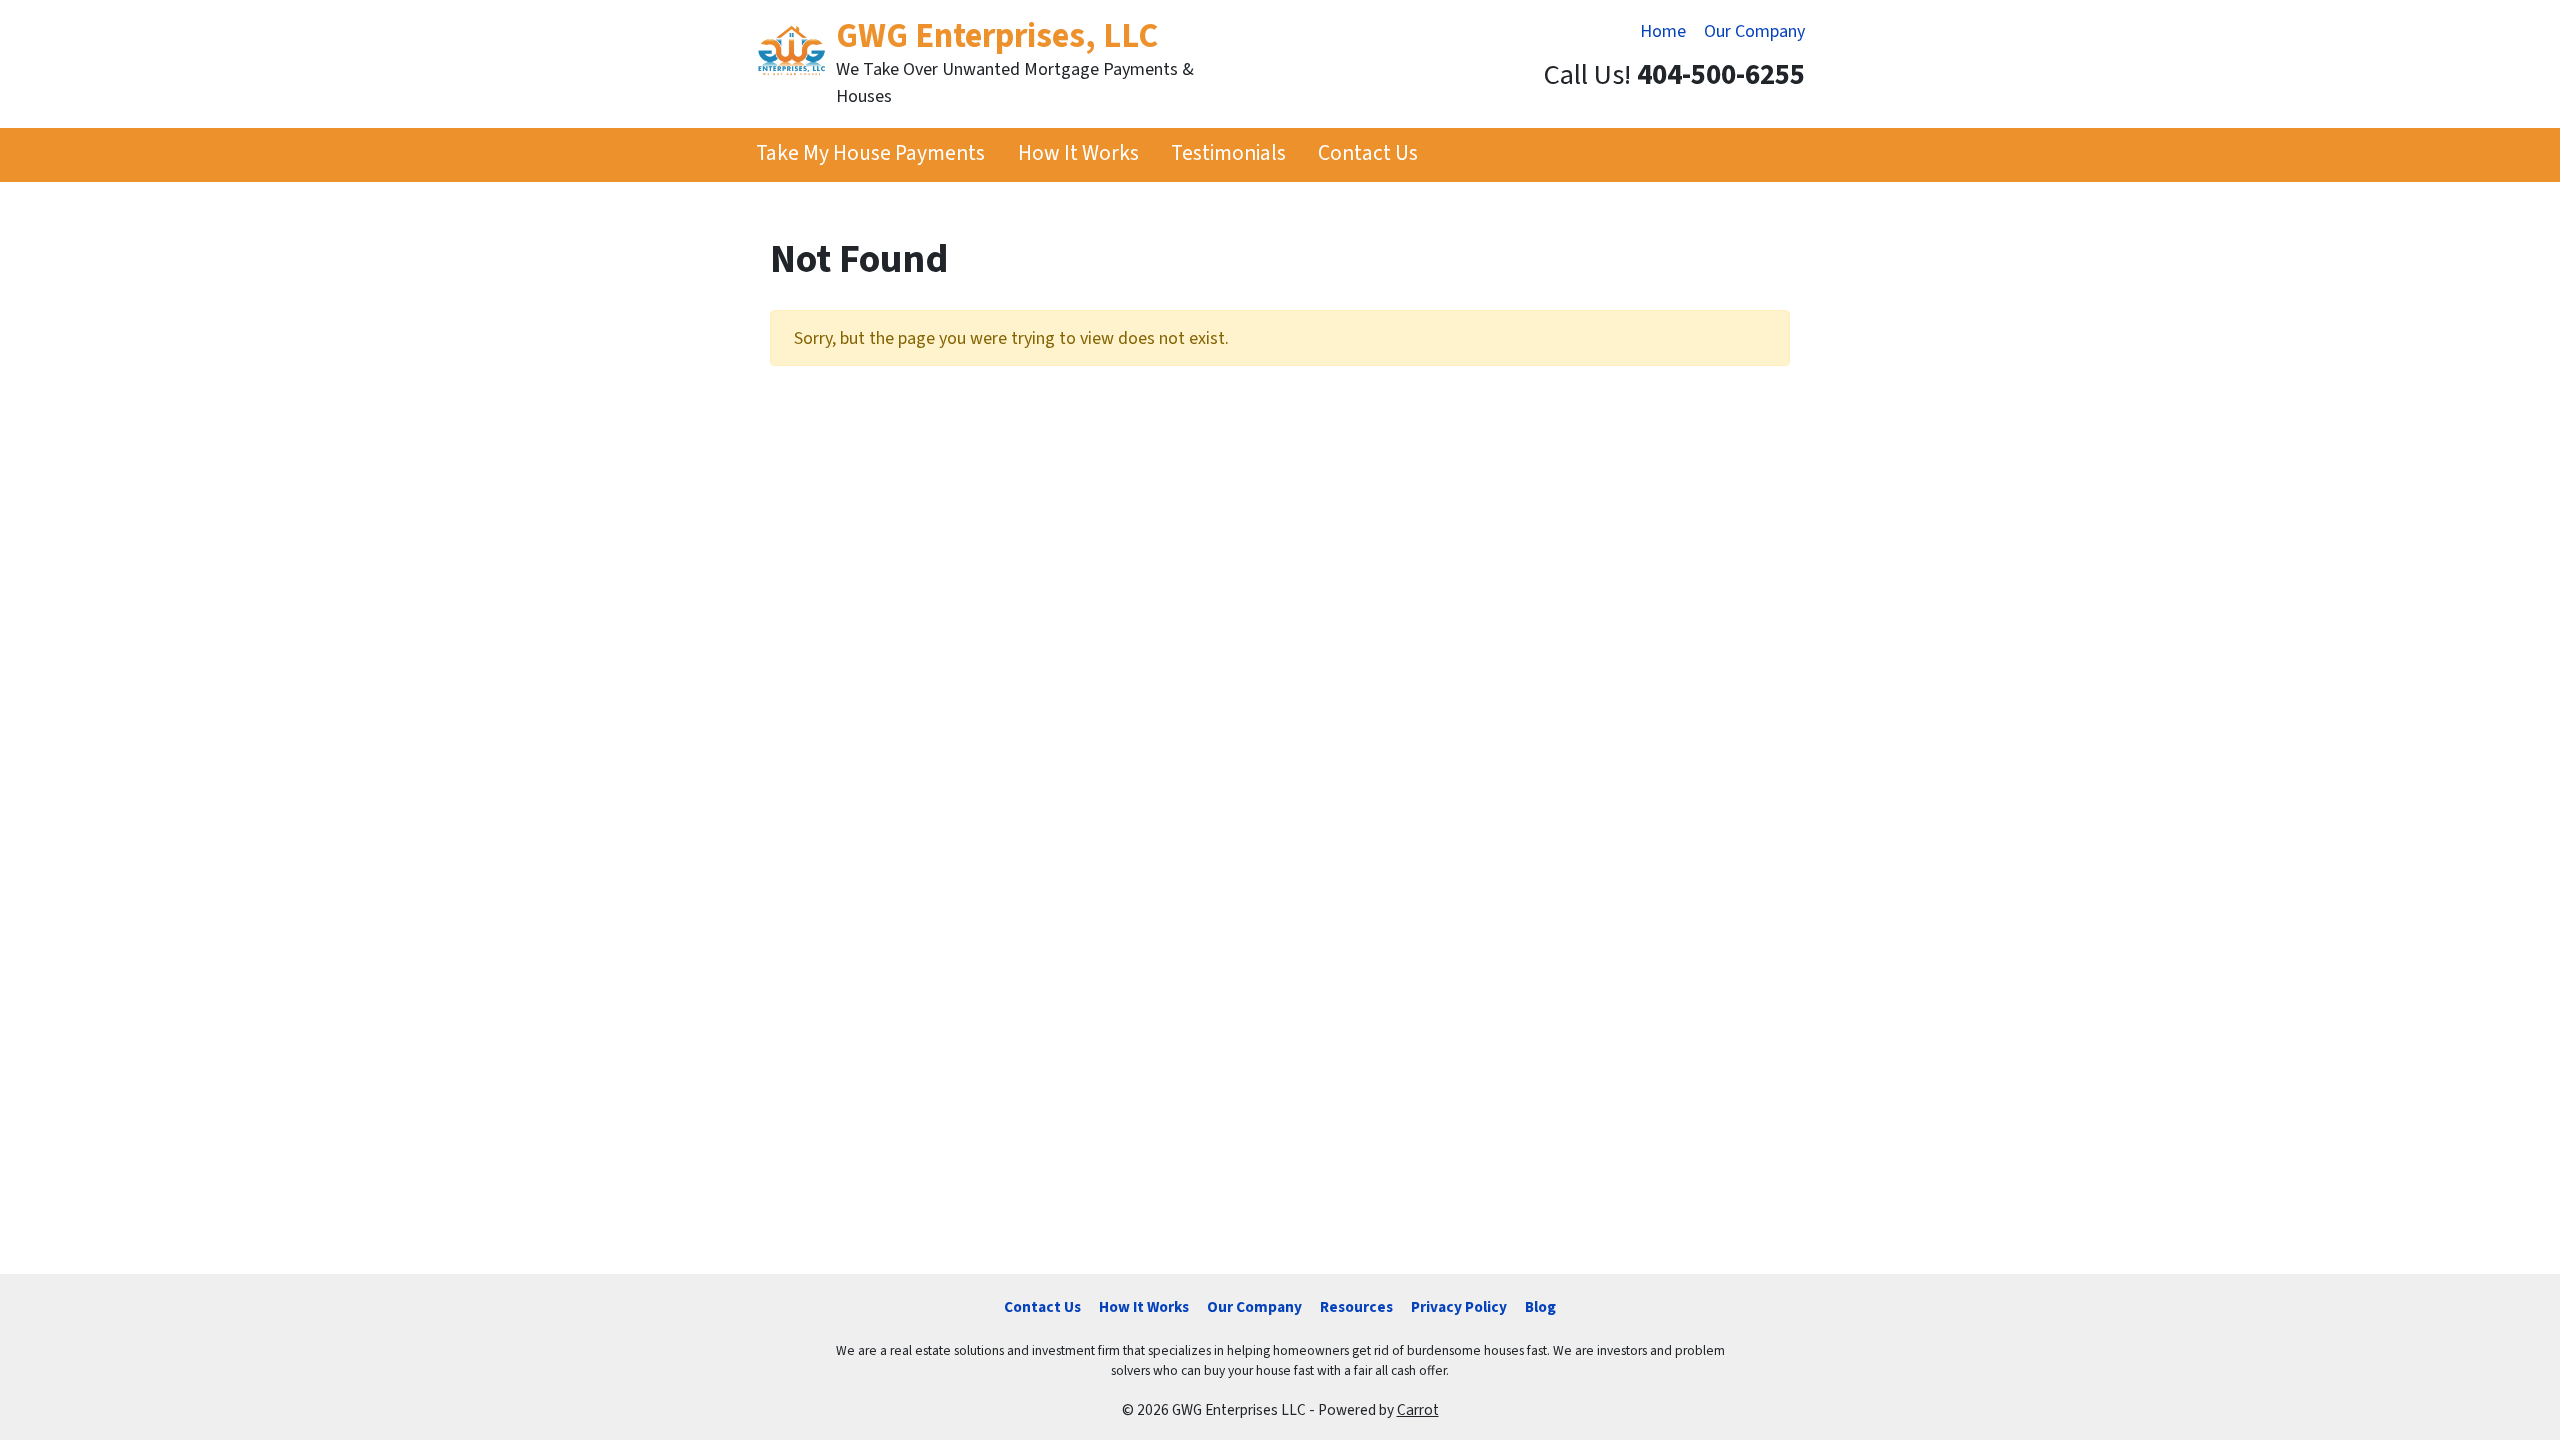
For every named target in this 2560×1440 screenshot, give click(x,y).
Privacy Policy (1459, 1307)
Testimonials (1228, 153)
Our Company (1754, 31)
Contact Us (1368, 153)
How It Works (1078, 153)
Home (1663, 31)
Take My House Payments (870, 153)
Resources (1356, 1307)
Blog (1540, 1307)
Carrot (1418, 1410)
